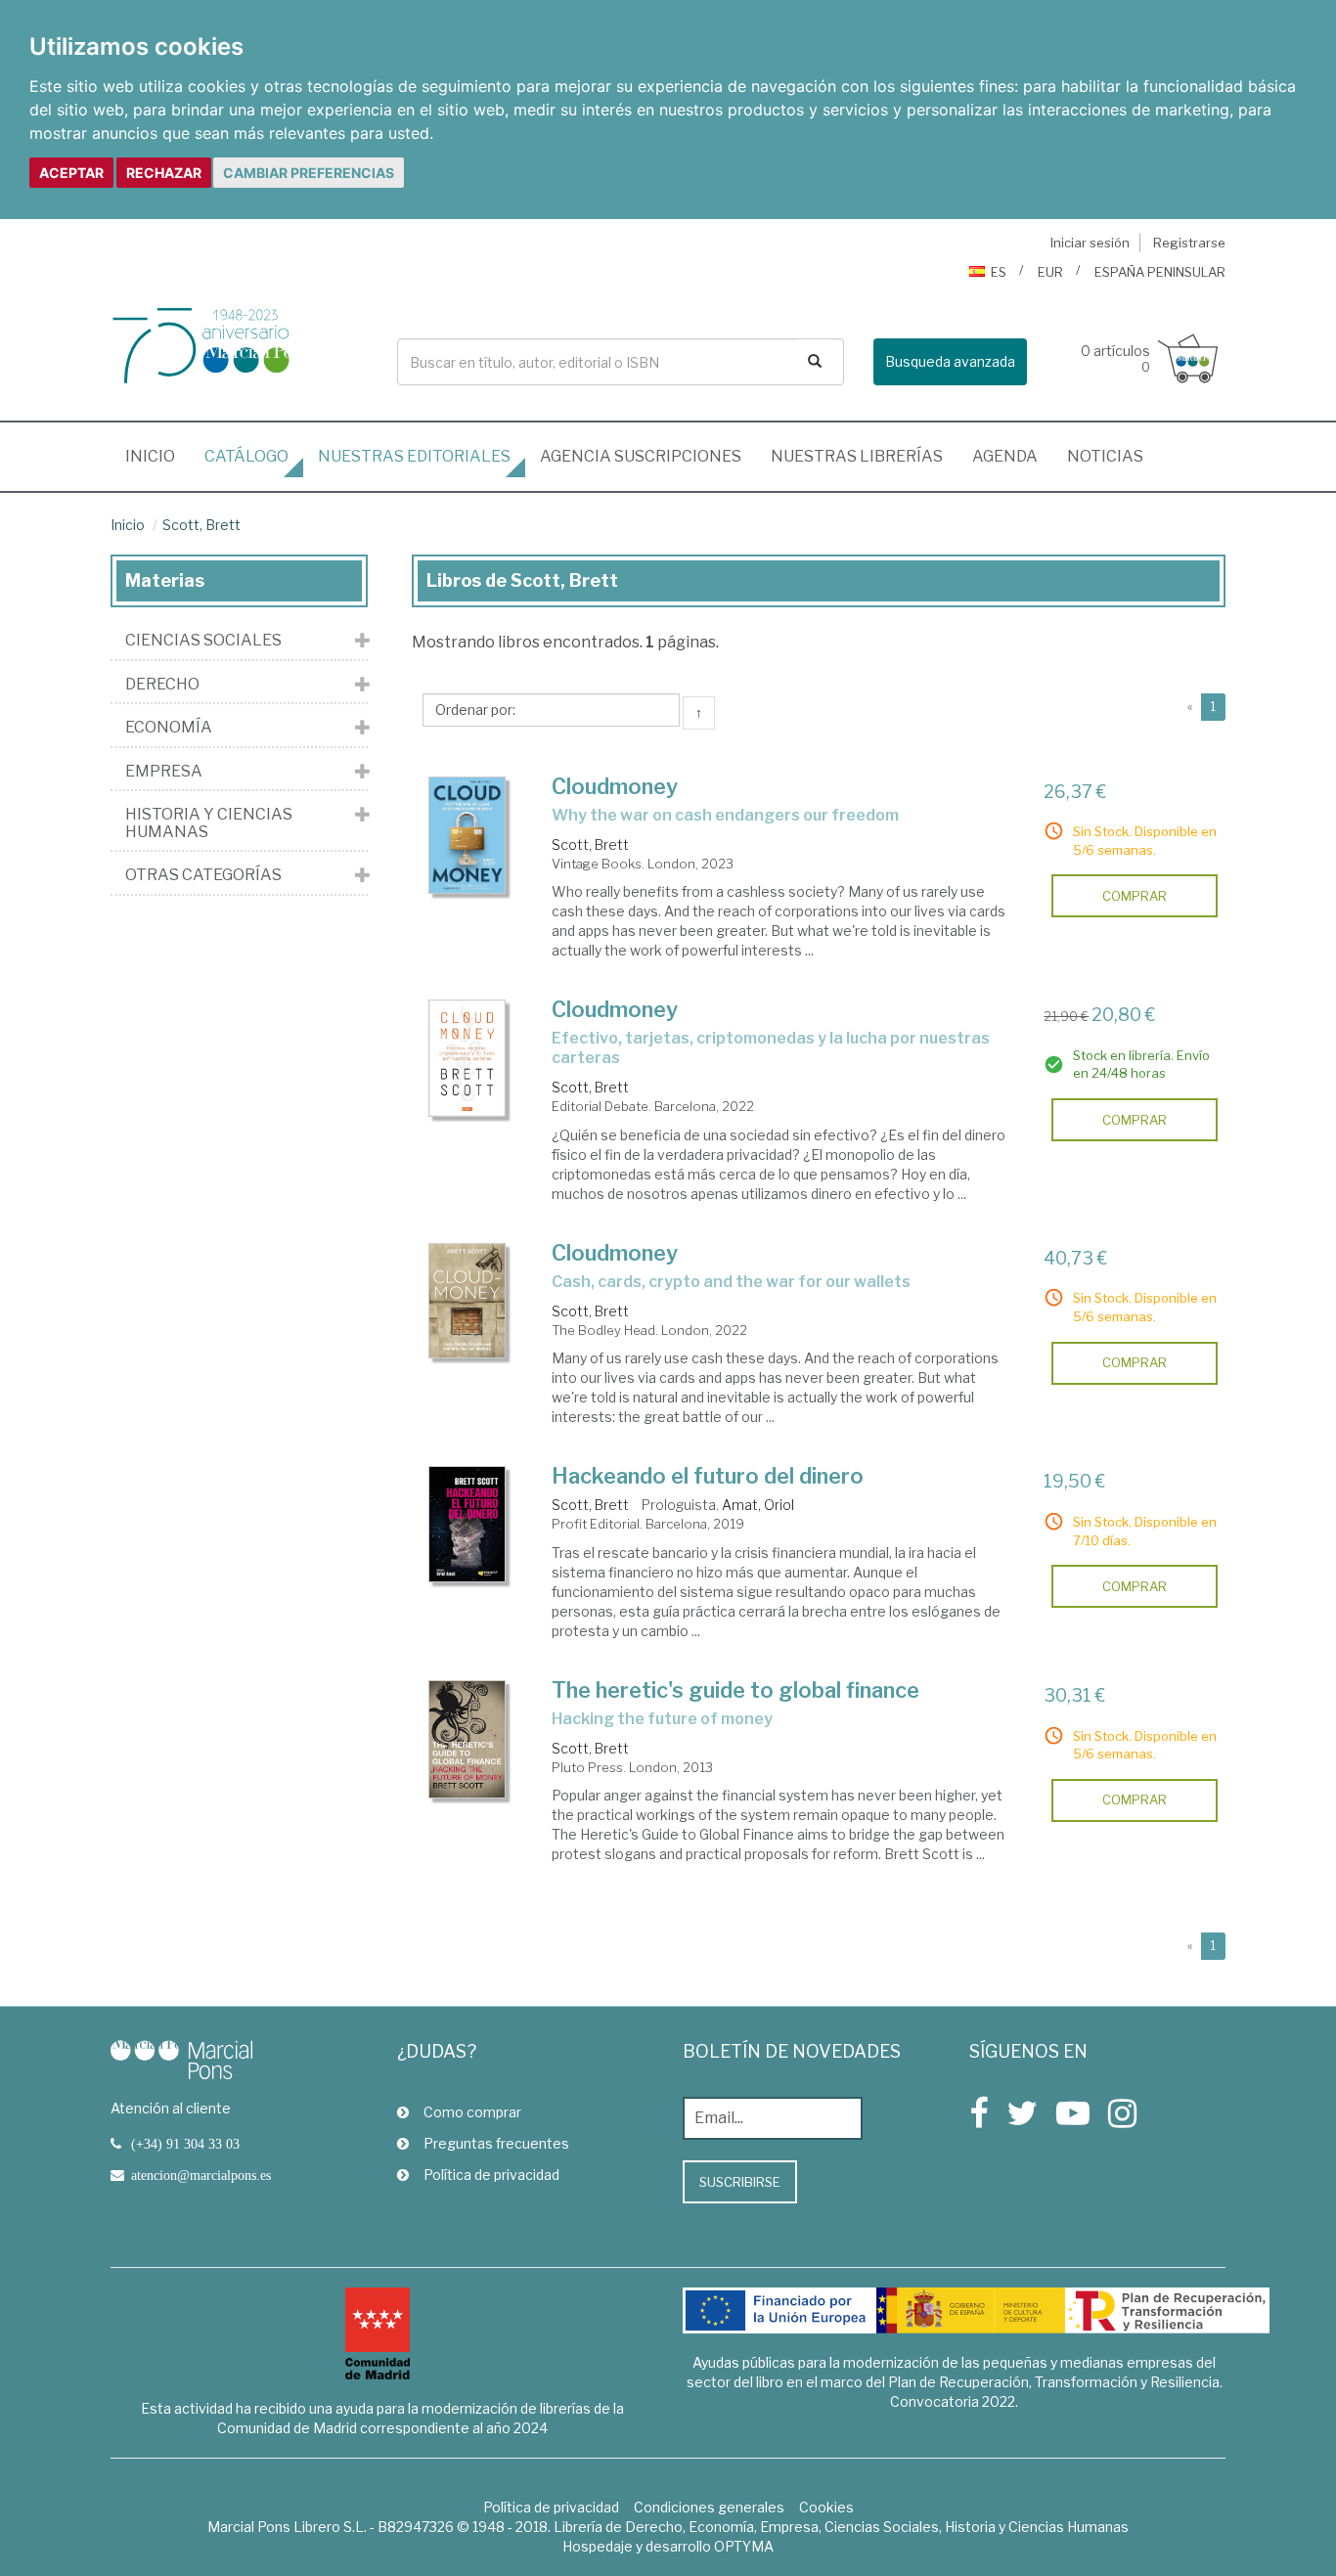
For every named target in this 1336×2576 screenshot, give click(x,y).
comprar (1135, 896)
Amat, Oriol (758, 1505)
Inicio (157, 456)
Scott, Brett (201, 525)
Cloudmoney (615, 786)
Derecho (162, 685)
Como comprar (472, 2112)
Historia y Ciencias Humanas (209, 823)
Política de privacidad (491, 2175)
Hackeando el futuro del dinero (708, 1476)
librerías (857, 456)
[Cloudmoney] (468, 836)
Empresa (164, 772)
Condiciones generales (709, 2507)
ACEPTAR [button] (71, 173)
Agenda (1005, 456)
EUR (1050, 272)
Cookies (826, 2507)
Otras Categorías (203, 875)
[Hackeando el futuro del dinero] (468, 1524)
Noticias (1105, 456)
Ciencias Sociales (203, 641)
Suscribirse (740, 2182)
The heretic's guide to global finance (735, 1690)
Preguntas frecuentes (496, 2143)
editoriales (414, 456)
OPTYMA (744, 2546)
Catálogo (246, 456)
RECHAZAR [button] (164, 173)
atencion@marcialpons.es (201, 2175)
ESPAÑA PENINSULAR (1160, 272)
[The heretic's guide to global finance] (468, 1739)
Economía (169, 728)
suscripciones (641, 456)
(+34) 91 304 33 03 (185, 2144)
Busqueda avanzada (950, 361)
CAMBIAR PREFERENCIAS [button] (309, 173)
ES (999, 272)
